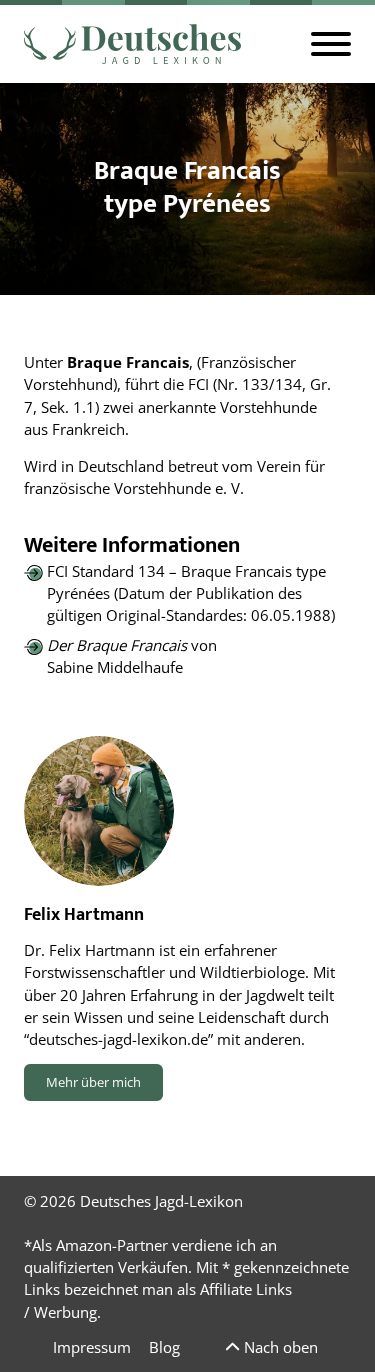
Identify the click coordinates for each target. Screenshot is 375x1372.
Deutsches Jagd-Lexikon (161, 1201)
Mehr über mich (93, 1082)
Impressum (92, 1347)
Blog (164, 1347)
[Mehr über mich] (99, 811)
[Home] (132, 44)
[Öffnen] (331, 44)
